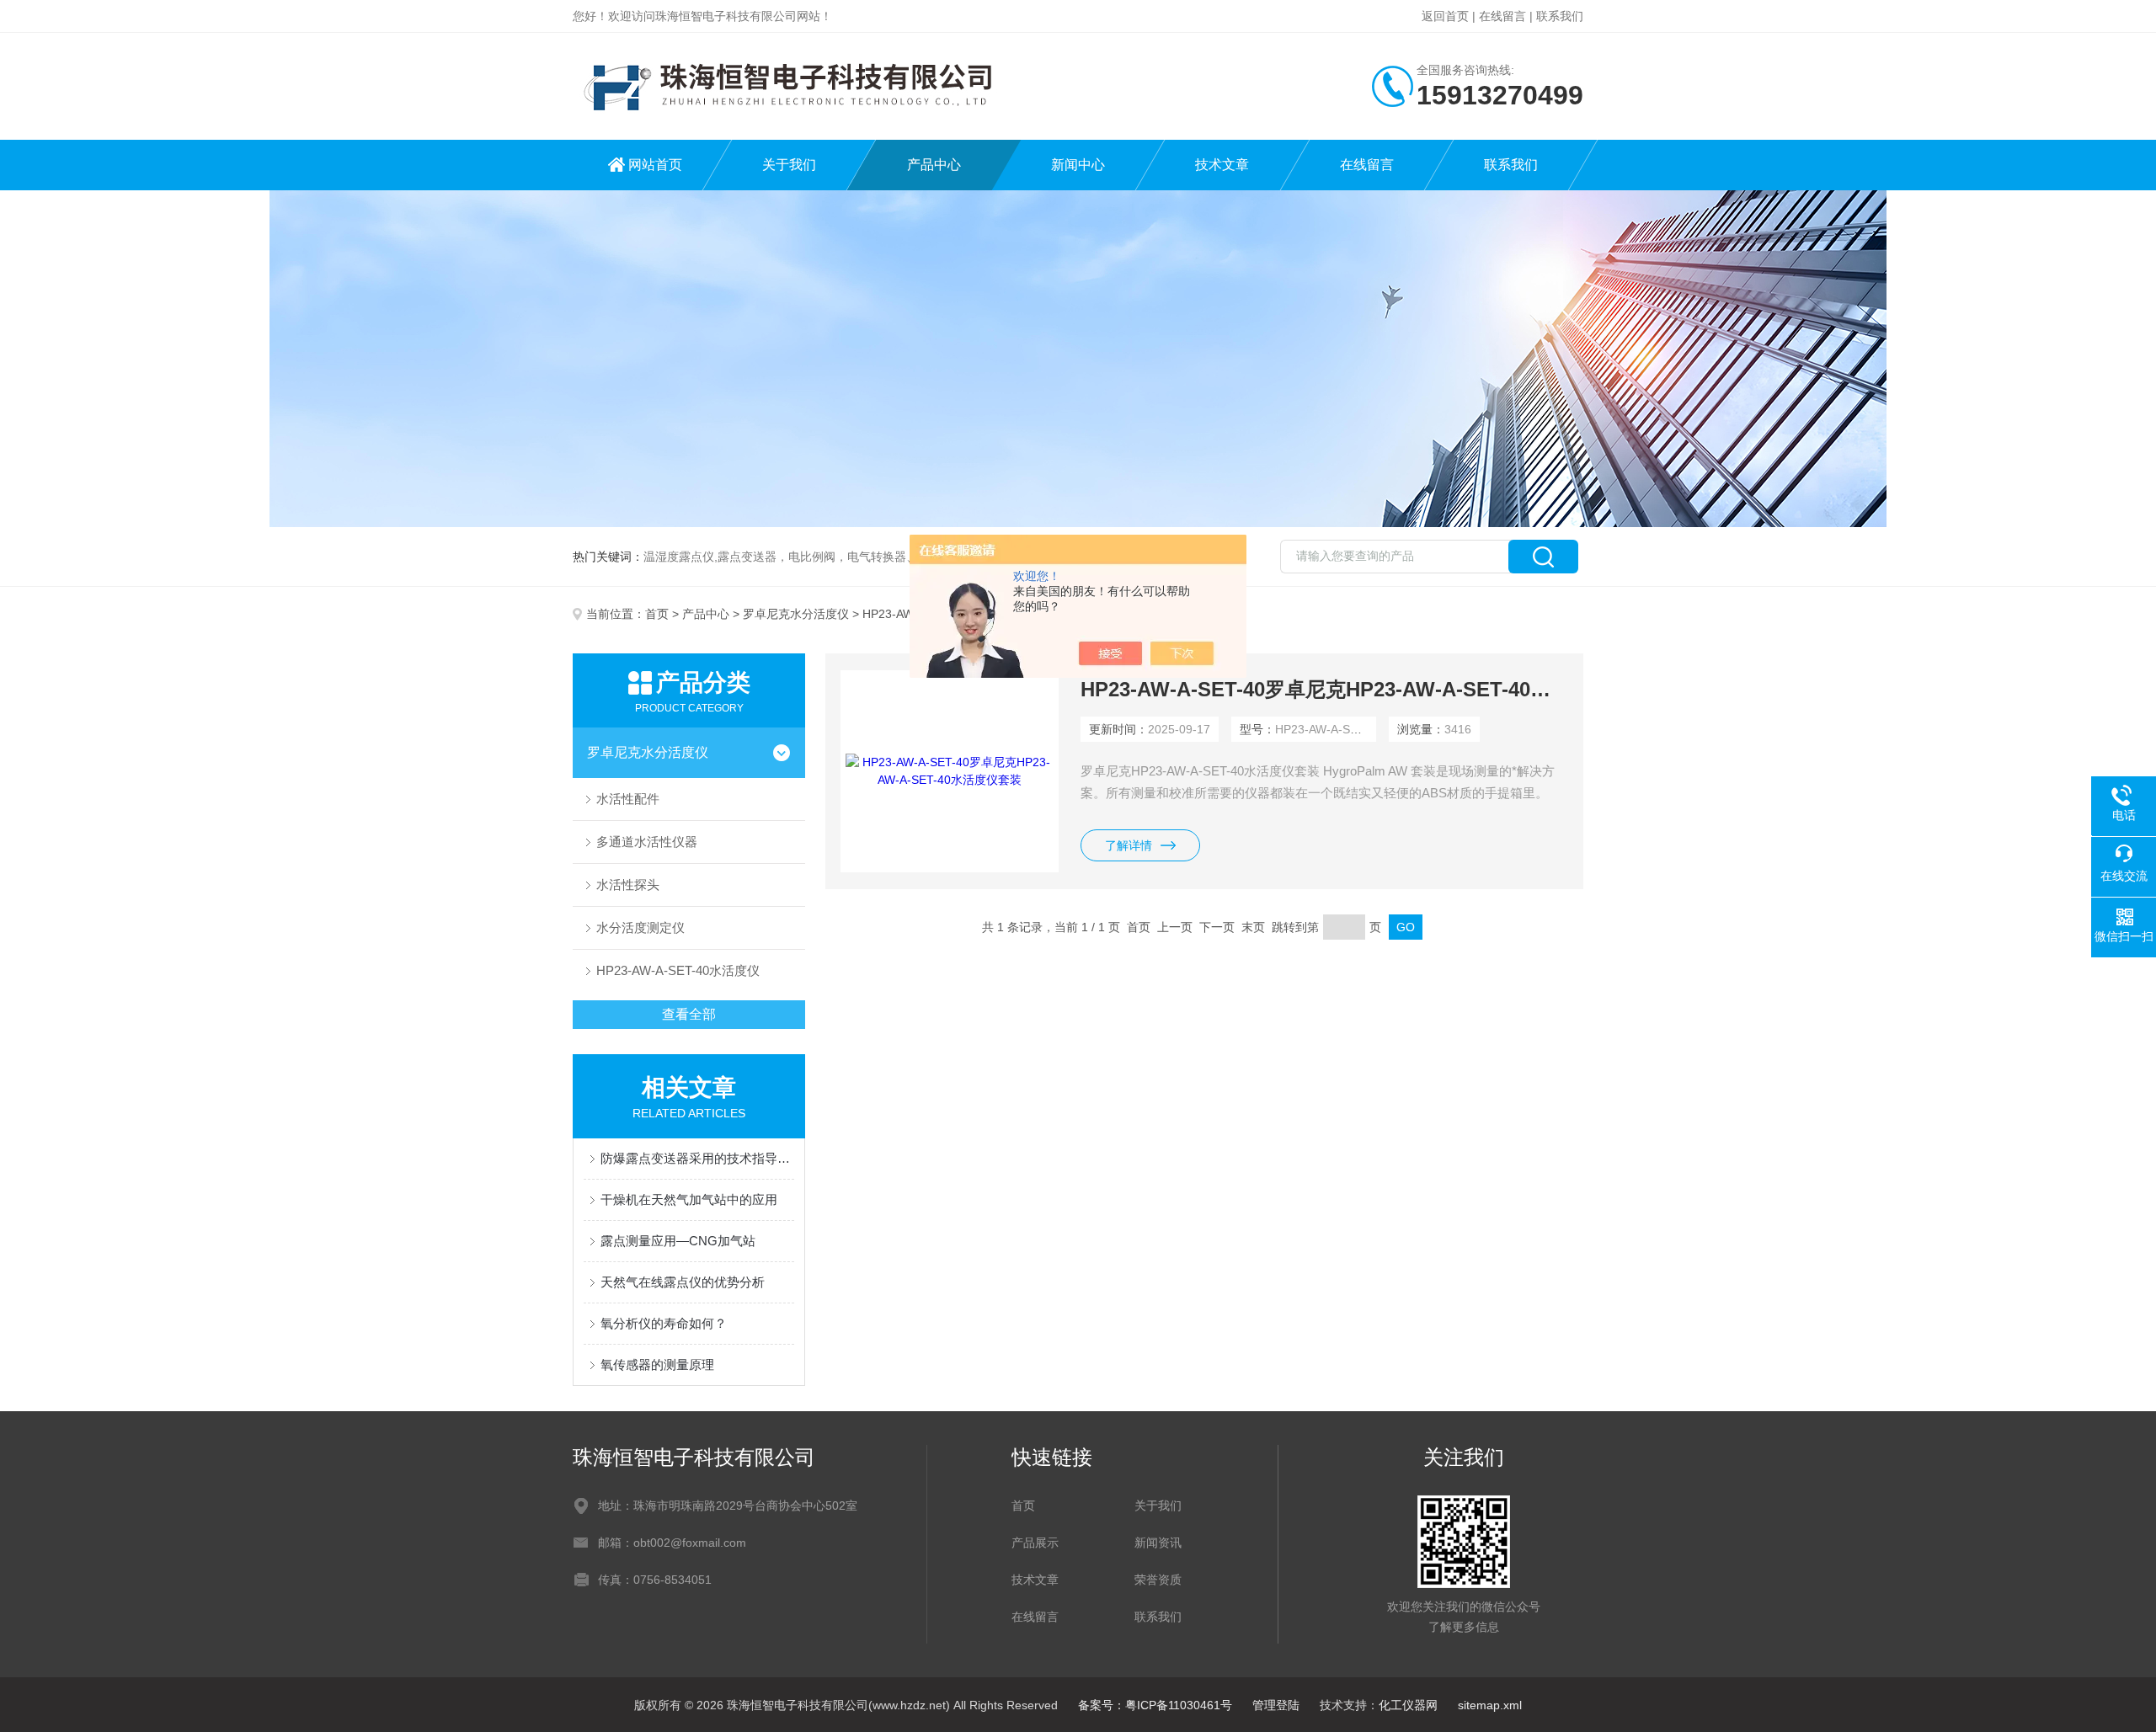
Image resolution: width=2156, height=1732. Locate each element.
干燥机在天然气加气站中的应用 (689, 1199)
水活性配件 (628, 799)
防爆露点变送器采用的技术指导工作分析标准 (697, 1158)
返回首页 (1445, 16)
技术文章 (1222, 165)
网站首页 (655, 165)
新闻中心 (1078, 165)
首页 (657, 614)
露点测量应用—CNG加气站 (678, 1241)
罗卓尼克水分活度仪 (796, 614)
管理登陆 (1276, 1705)
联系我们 (1560, 16)
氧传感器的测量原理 (657, 1364)
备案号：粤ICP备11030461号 (1155, 1705)
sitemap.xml (1490, 1705)
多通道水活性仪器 (647, 842)
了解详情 (1129, 845)
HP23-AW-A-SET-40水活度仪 (678, 970)
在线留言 (1502, 16)
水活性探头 (628, 885)
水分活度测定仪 (640, 927)
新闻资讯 (1158, 1543)
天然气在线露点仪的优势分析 (683, 1282)
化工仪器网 (1408, 1705)
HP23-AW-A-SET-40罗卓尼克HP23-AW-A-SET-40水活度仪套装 (1324, 689)
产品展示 (1035, 1543)
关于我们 (789, 165)
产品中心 (934, 165)
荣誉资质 (1158, 1580)
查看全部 (689, 1014)
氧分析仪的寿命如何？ (664, 1323)
